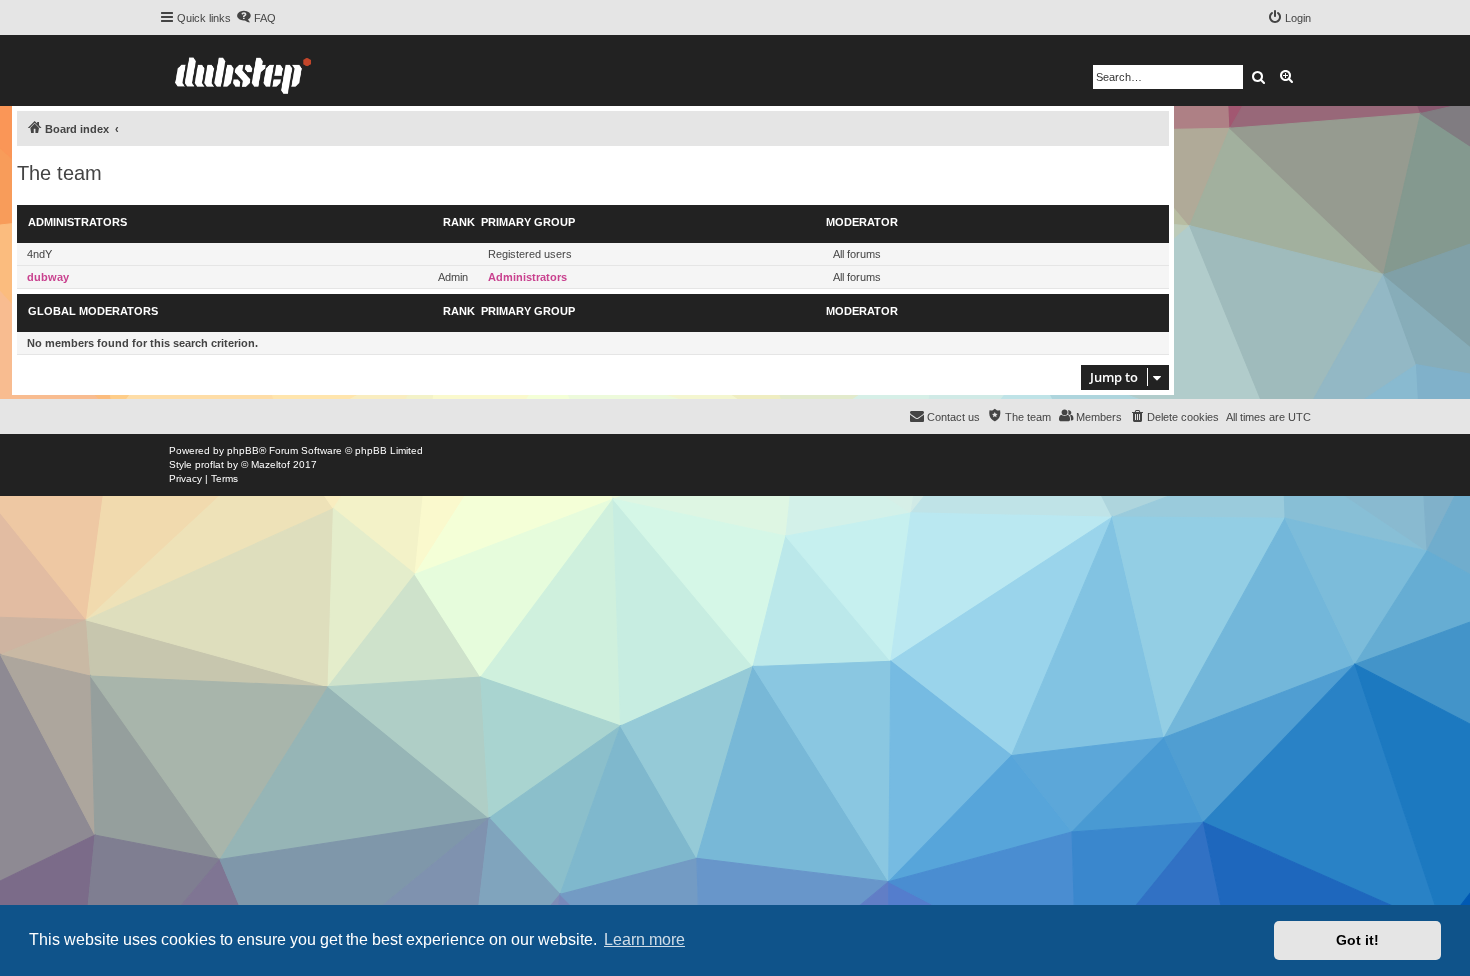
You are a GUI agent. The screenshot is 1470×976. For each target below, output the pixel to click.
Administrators (77, 222)
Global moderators (93, 311)
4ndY (39, 254)
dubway (48, 277)
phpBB (243, 450)
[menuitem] (256, 18)
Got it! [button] (1357, 940)
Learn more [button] (644, 939)
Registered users (530, 254)
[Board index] (243, 70)
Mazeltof (270, 464)
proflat (209, 464)
